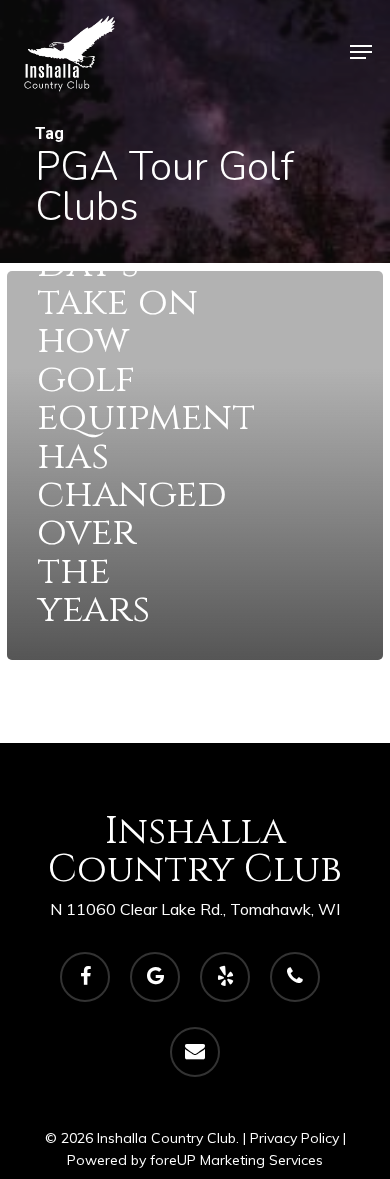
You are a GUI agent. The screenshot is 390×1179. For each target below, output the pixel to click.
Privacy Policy (294, 1138)
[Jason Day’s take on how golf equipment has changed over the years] (195, 465)
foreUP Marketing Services (236, 1160)
